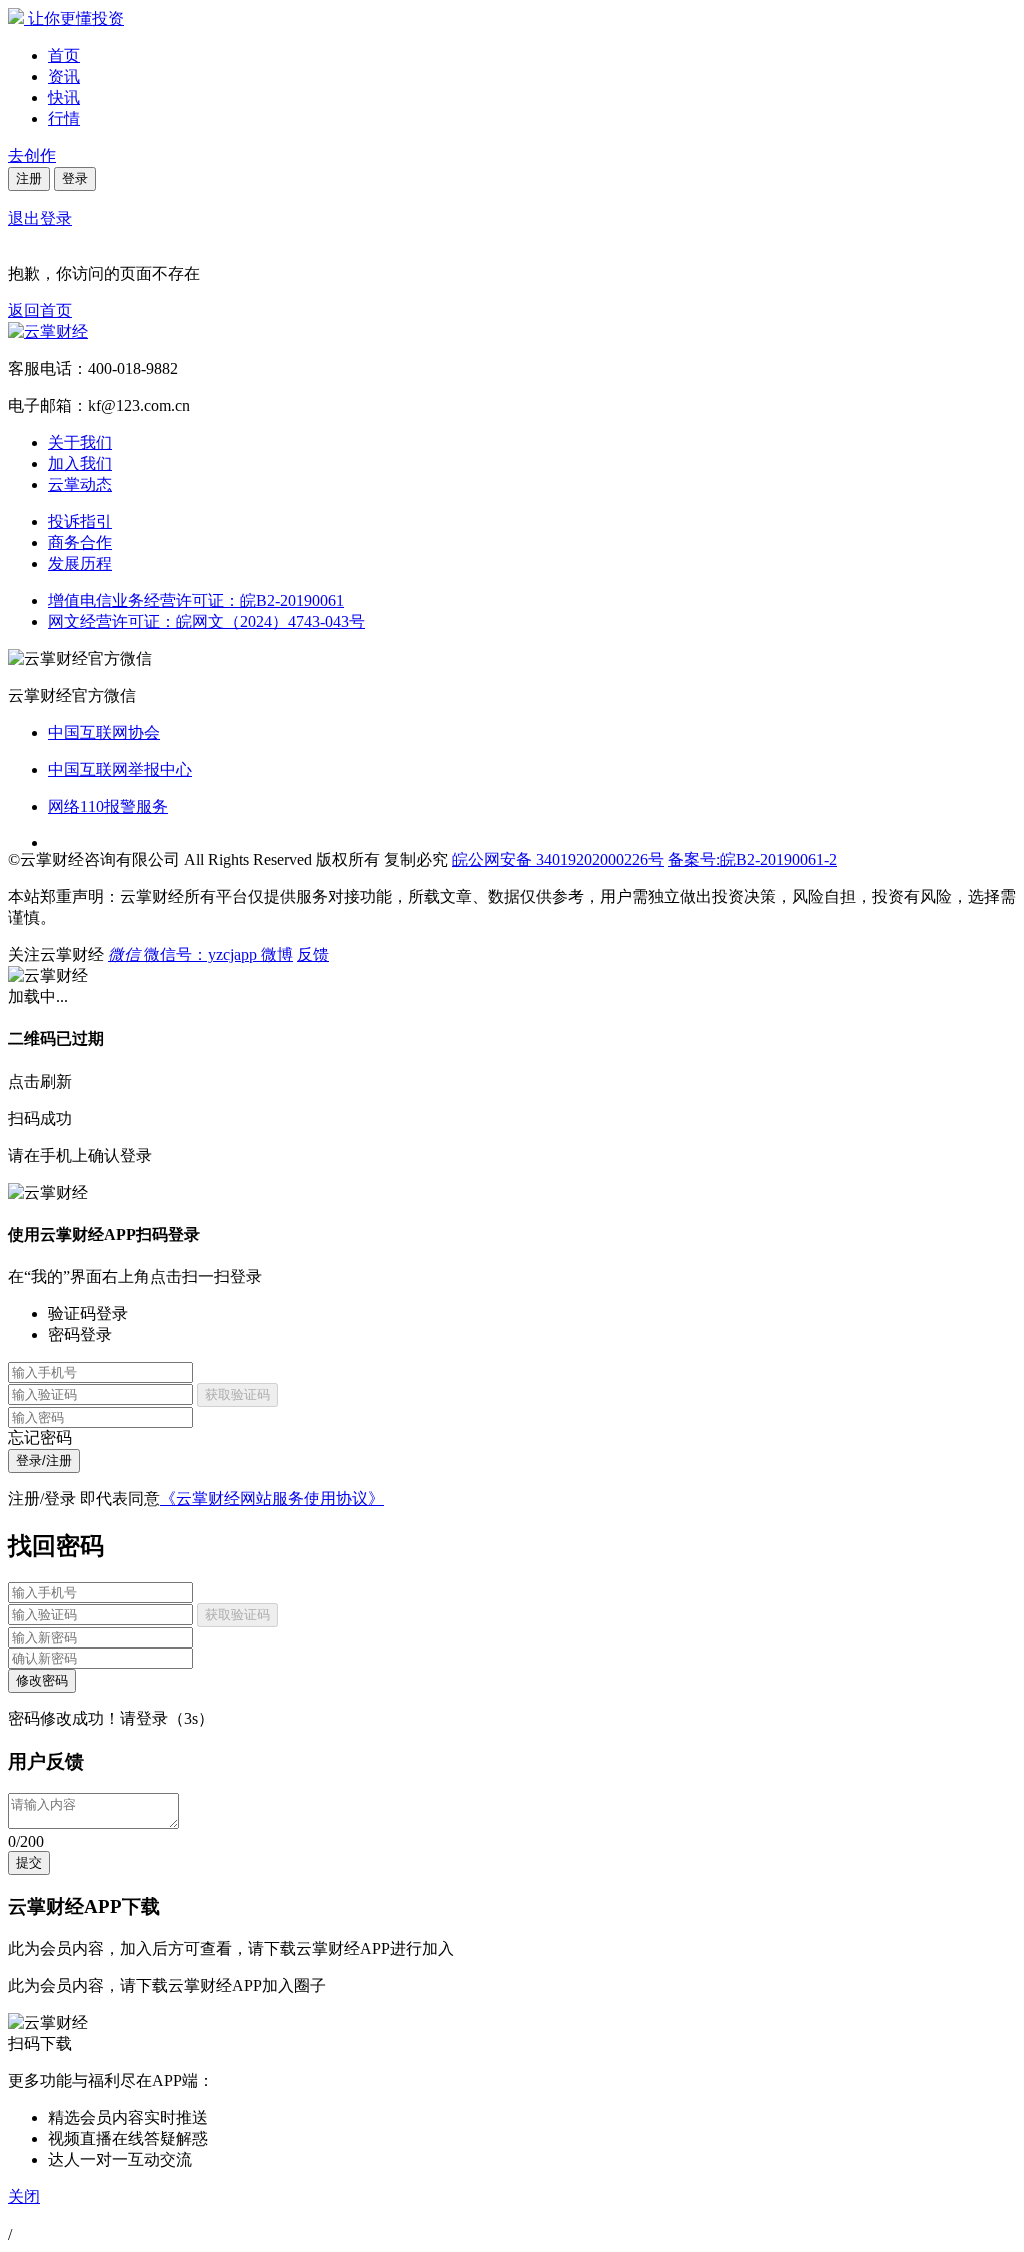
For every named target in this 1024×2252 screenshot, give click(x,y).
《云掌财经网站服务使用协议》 (272, 1498)
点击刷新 (40, 1081)
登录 (75, 178)
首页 (64, 55)
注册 (29, 178)
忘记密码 (40, 1437)
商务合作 (80, 542)
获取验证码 (237, 1394)
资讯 (64, 76)
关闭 (24, 2196)
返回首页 (40, 310)
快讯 (64, 97)
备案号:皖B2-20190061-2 (752, 859)
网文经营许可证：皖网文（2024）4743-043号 (206, 621)
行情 (64, 118)
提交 (29, 1862)
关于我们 (80, 442)
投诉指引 (80, 521)
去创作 (32, 155)
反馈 (313, 954)
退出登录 (40, 218)
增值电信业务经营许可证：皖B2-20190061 (196, 600)
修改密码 (42, 1680)
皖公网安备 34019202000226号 (558, 859)
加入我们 (80, 463)
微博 (277, 954)
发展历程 (80, 563)
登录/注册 (44, 1460)
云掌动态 (80, 484)
